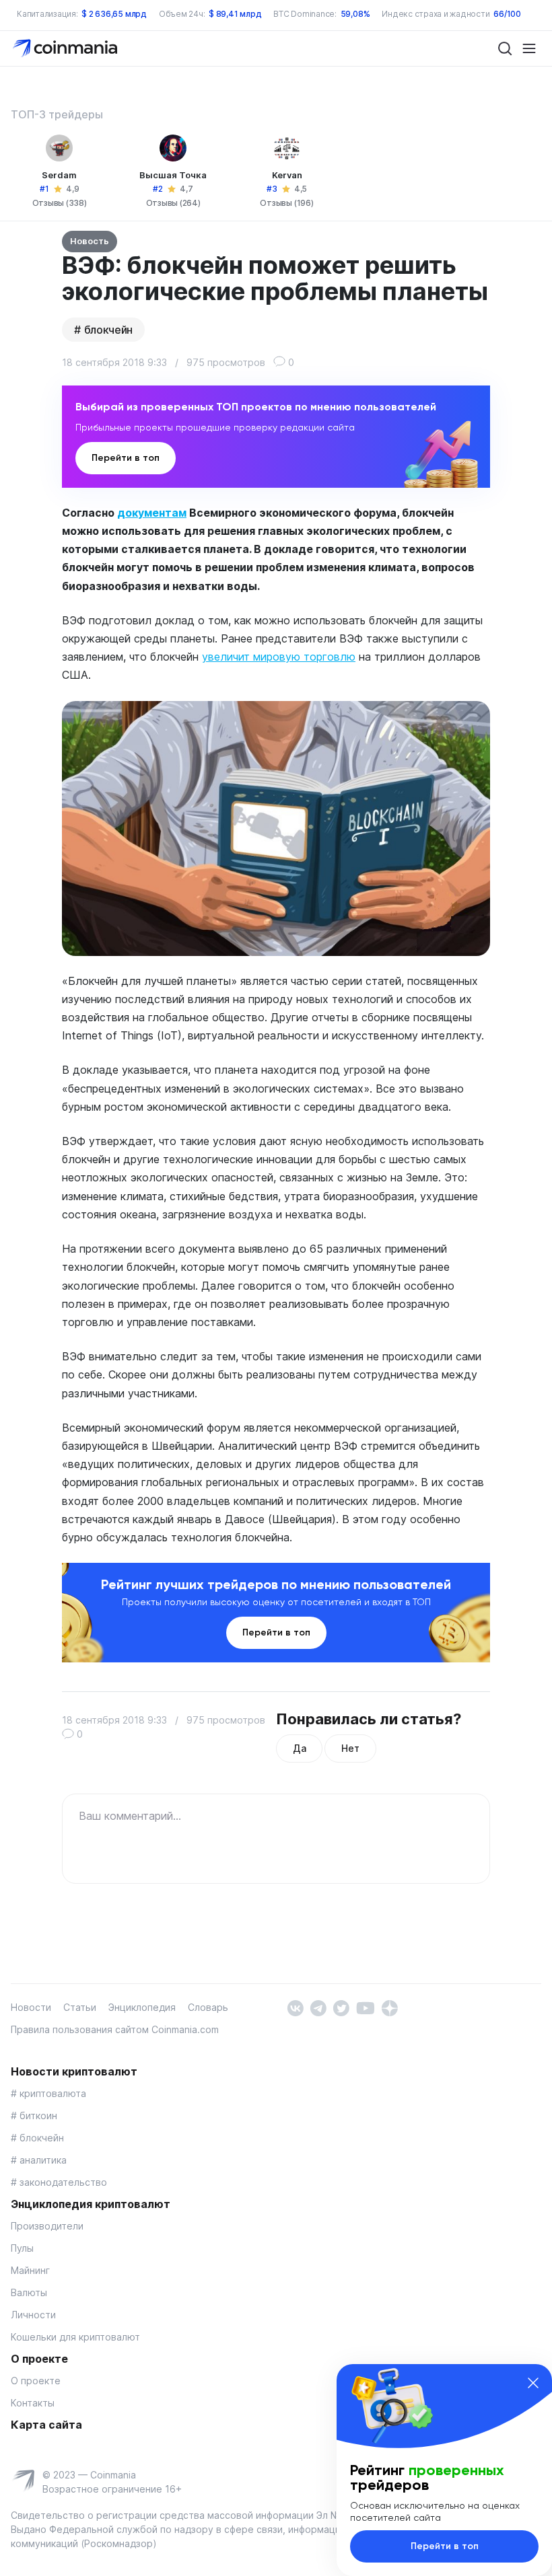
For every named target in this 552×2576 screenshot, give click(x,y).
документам (152, 513)
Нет (350, 1748)
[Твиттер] (341, 2007)
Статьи (80, 2007)
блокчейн (108, 330)
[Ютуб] (365, 2007)
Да (299, 1748)
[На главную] (66, 47)
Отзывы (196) (286, 203)
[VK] (295, 2007)
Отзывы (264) (173, 203)
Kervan (287, 175)
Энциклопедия (142, 2007)
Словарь (208, 2007)
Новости (31, 2007)
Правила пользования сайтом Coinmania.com (115, 2029)
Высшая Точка (173, 175)
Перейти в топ (126, 458)
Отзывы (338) (60, 203)
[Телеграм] (318, 2007)
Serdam (59, 175)
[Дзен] (389, 2007)
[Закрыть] (533, 2383)
